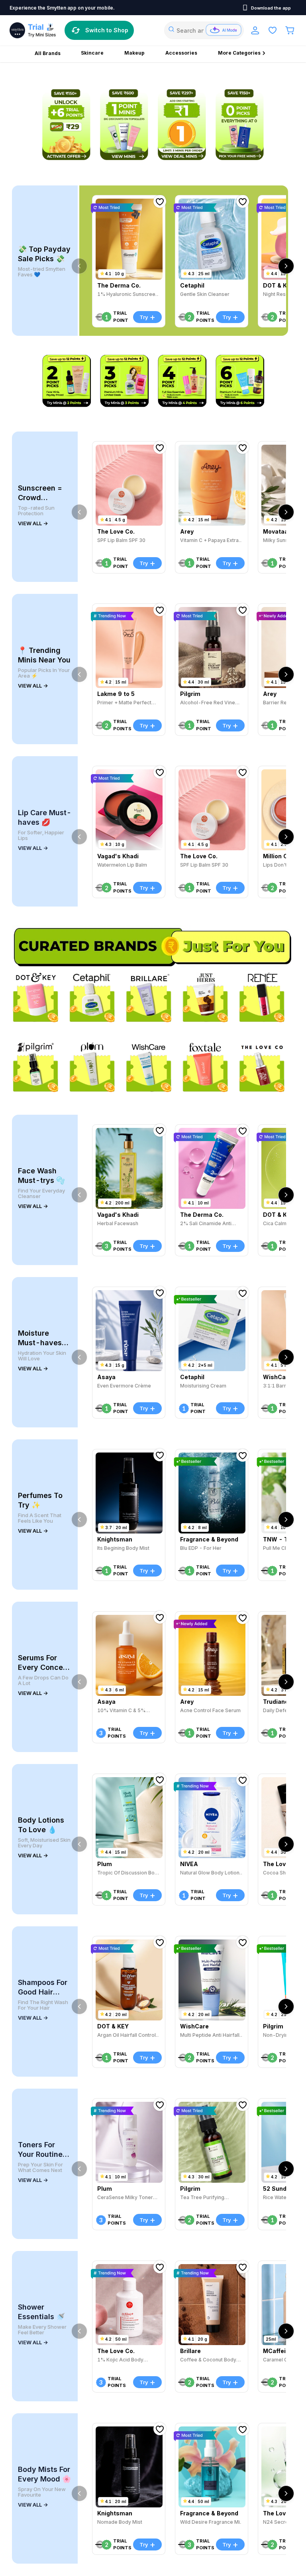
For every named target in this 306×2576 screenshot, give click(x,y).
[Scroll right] (286, 266)
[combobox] (204, 30)
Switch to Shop (107, 30)
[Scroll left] (79, 266)
